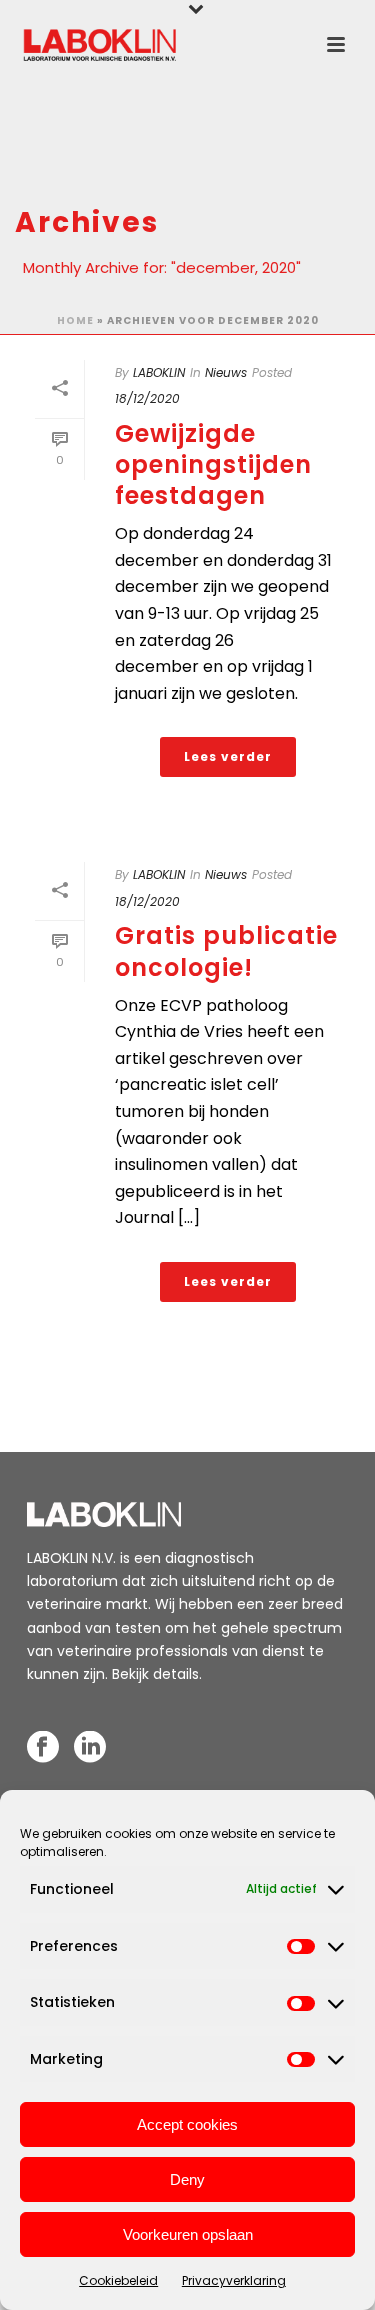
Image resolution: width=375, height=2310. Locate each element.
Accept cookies (187, 2124)
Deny (187, 2179)
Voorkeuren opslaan (188, 2234)
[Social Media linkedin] (90, 1748)
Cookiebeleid (118, 2280)
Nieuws (226, 372)
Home (75, 320)
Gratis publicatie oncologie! (226, 951)
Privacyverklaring (234, 2280)
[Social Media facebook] (43, 1748)
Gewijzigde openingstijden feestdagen (213, 464)
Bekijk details (155, 1674)
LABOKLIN (159, 372)
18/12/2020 (147, 398)
